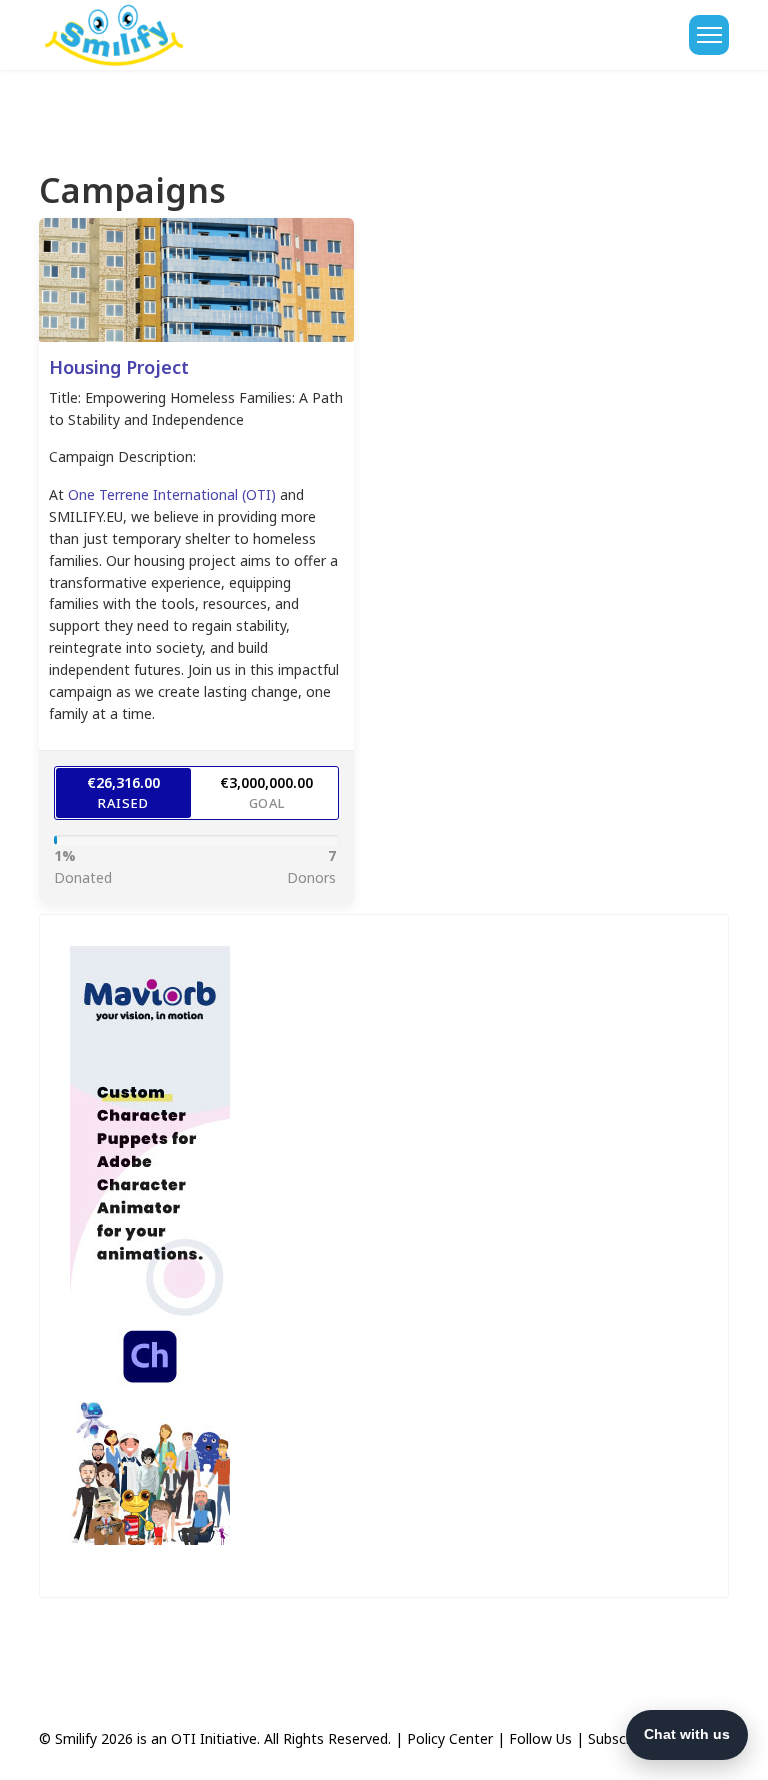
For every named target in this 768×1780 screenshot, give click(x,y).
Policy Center (450, 1738)
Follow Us (540, 1738)
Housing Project (119, 367)
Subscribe (619, 1738)
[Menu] (709, 35)
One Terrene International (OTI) (172, 494)
